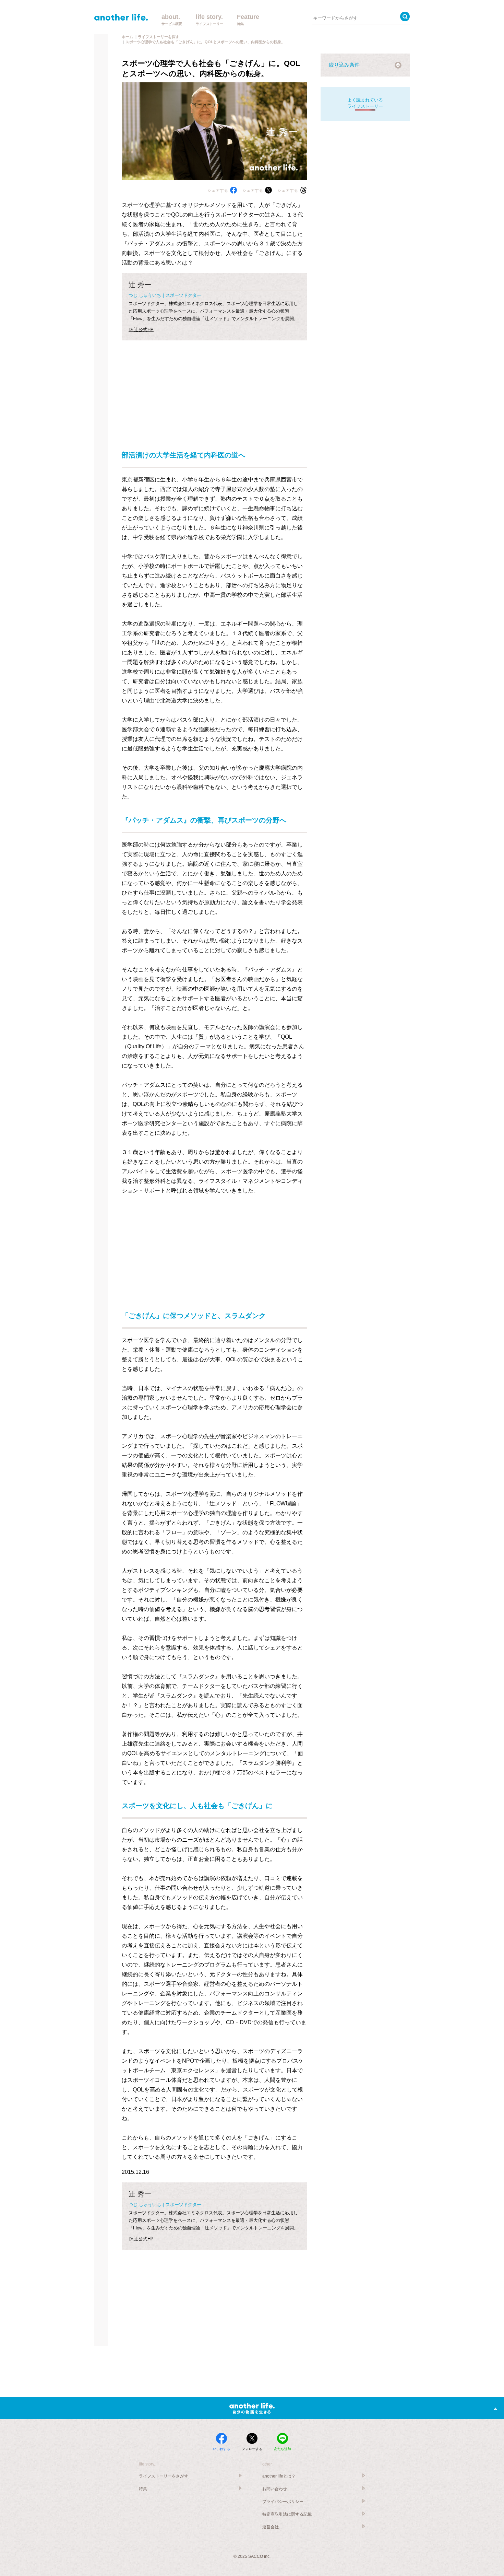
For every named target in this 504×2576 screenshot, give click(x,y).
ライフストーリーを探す (159, 37)
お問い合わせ (275, 2489)
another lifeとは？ (279, 2476)
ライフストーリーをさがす (164, 2476)
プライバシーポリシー (283, 2502)
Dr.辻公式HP (141, 330)
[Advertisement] (214, 388)
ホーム (127, 37)
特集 (143, 2489)
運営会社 (271, 2527)
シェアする (218, 190)
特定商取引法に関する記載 (287, 2514)
